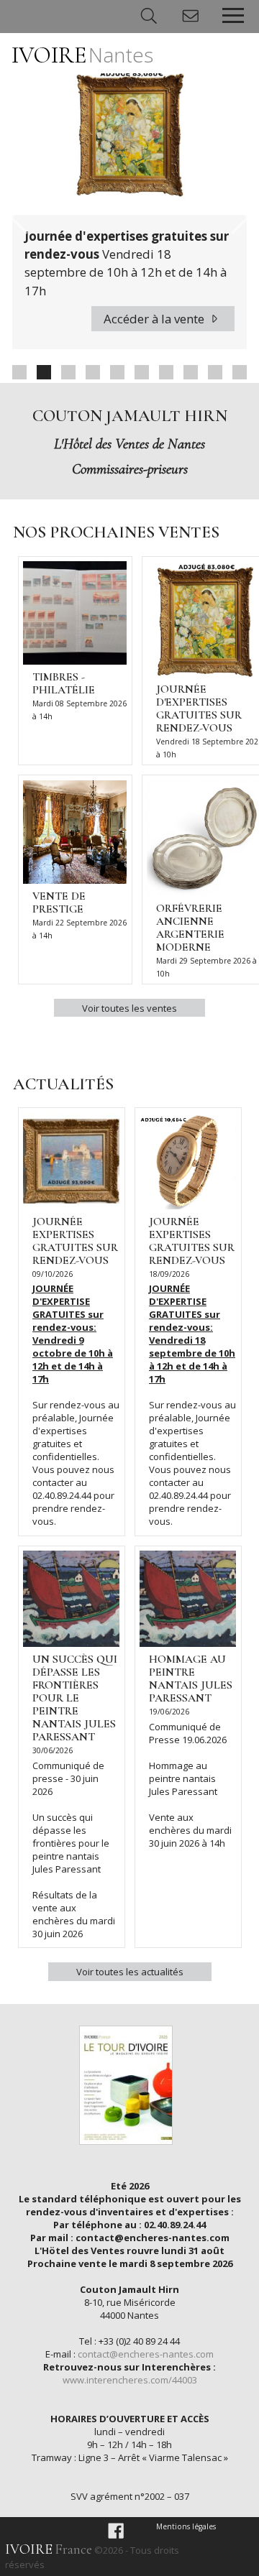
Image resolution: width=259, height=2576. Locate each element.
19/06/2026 (169, 1712)
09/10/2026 (53, 1274)
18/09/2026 (169, 1274)
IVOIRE (82, 55)
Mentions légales (186, 2526)
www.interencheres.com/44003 (130, 2380)
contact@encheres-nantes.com (146, 2354)
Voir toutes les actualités (130, 1972)
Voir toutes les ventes (129, 1008)
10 (240, 372)
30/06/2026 (53, 1750)
